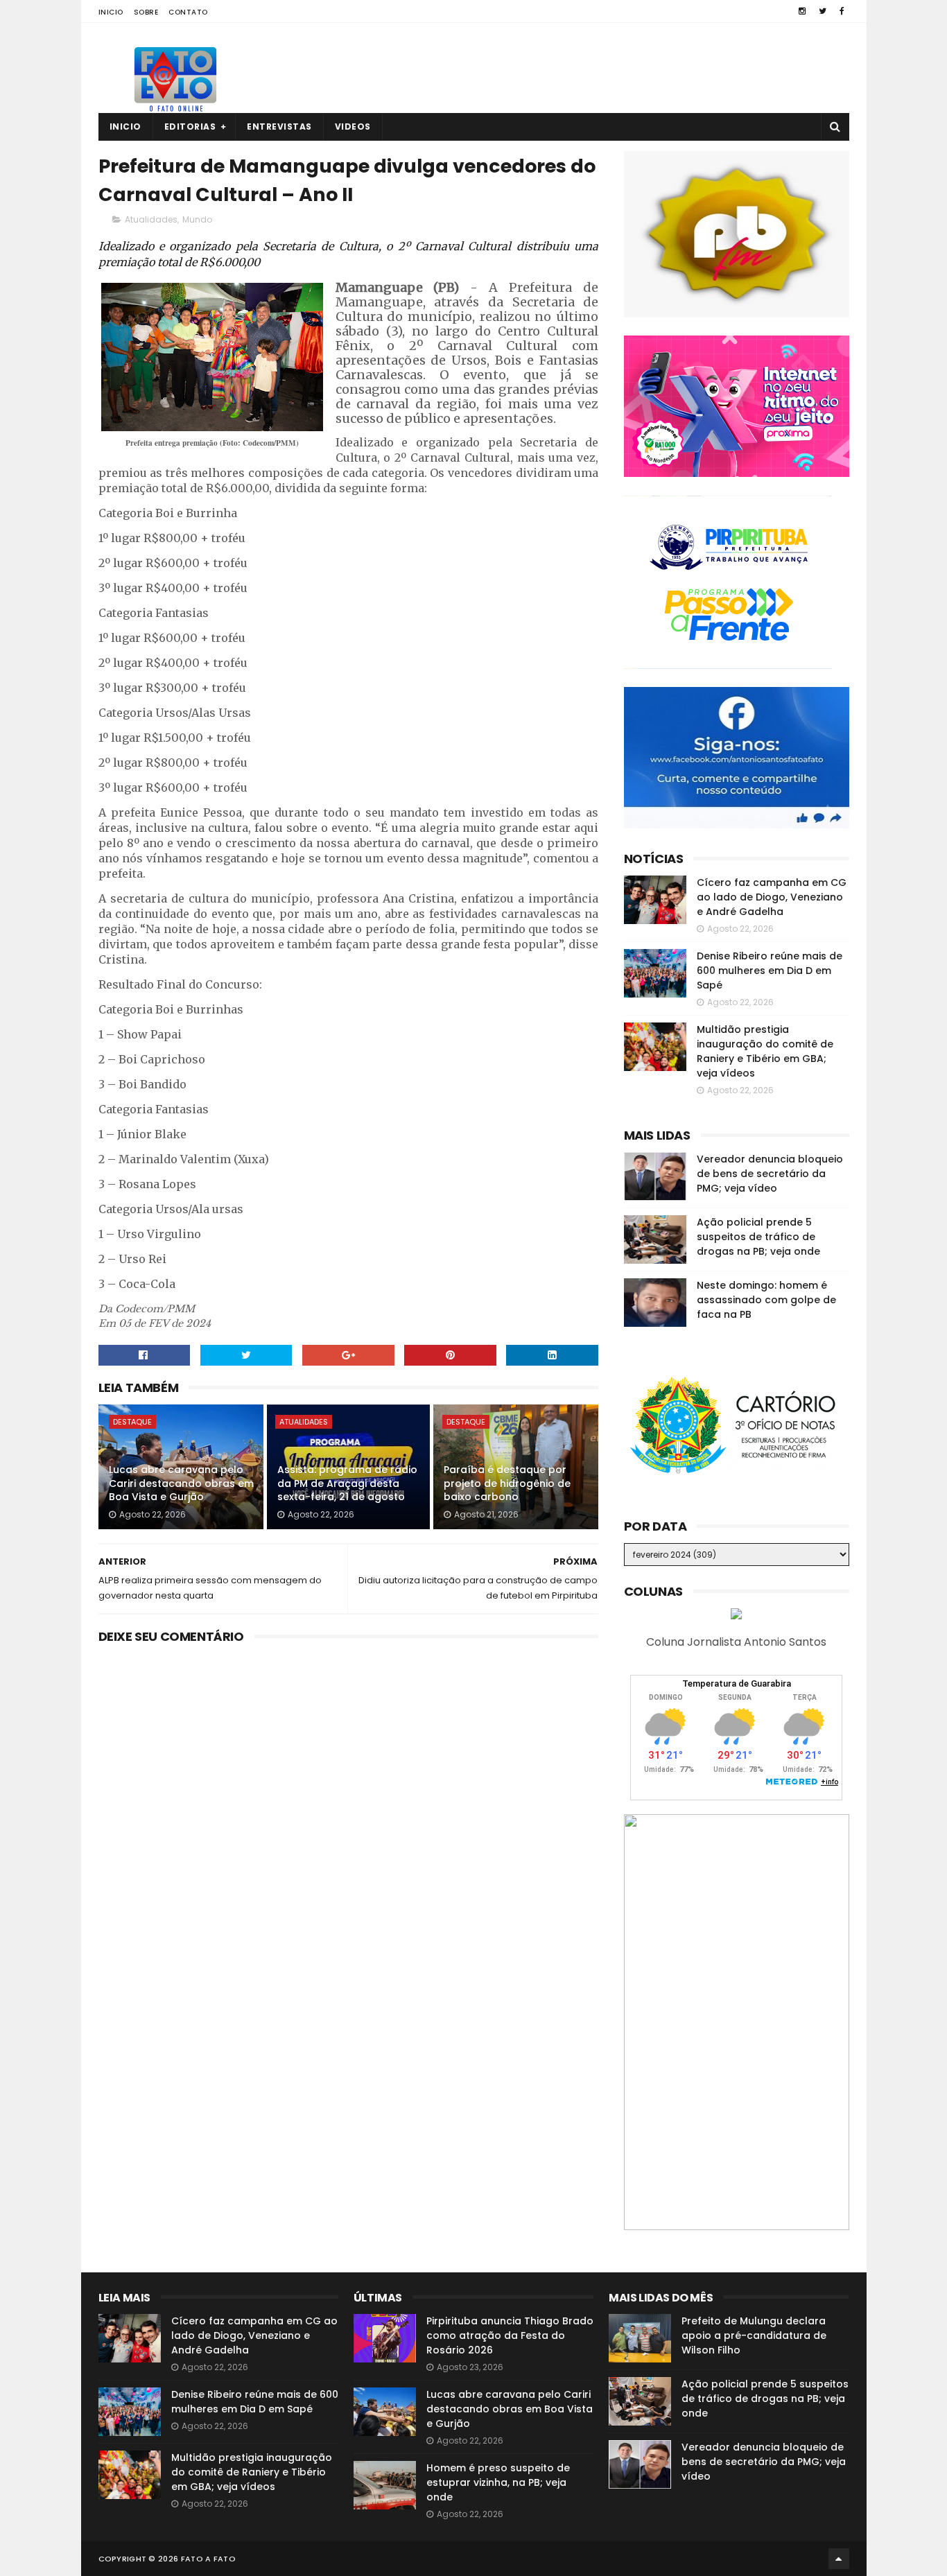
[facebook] (842, 11)
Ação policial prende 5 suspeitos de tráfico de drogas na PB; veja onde (758, 1237)
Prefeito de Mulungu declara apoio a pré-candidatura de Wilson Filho (754, 2335)
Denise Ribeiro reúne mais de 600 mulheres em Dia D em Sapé (770, 971)
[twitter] (823, 11)
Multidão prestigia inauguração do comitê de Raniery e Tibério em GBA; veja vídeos (765, 1051)
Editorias (190, 127)
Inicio (111, 12)
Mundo (197, 219)
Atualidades (151, 219)
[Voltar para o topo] (839, 2559)
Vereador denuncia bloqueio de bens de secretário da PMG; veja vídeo (770, 1174)
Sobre (146, 12)
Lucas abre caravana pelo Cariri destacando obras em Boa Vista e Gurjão (181, 1483)
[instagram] (802, 11)
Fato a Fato (208, 2559)
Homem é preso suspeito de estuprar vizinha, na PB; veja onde (498, 2482)
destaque (132, 1422)
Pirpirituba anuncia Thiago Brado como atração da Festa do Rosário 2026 (510, 2335)
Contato (188, 12)
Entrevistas (279, 127)
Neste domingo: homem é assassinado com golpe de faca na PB (766, 1300)
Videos (353, 127)
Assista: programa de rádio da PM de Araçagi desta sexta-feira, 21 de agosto (347, 1483)
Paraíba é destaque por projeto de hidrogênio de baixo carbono (507, 1483)
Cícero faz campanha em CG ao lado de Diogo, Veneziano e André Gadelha (772, 897)
